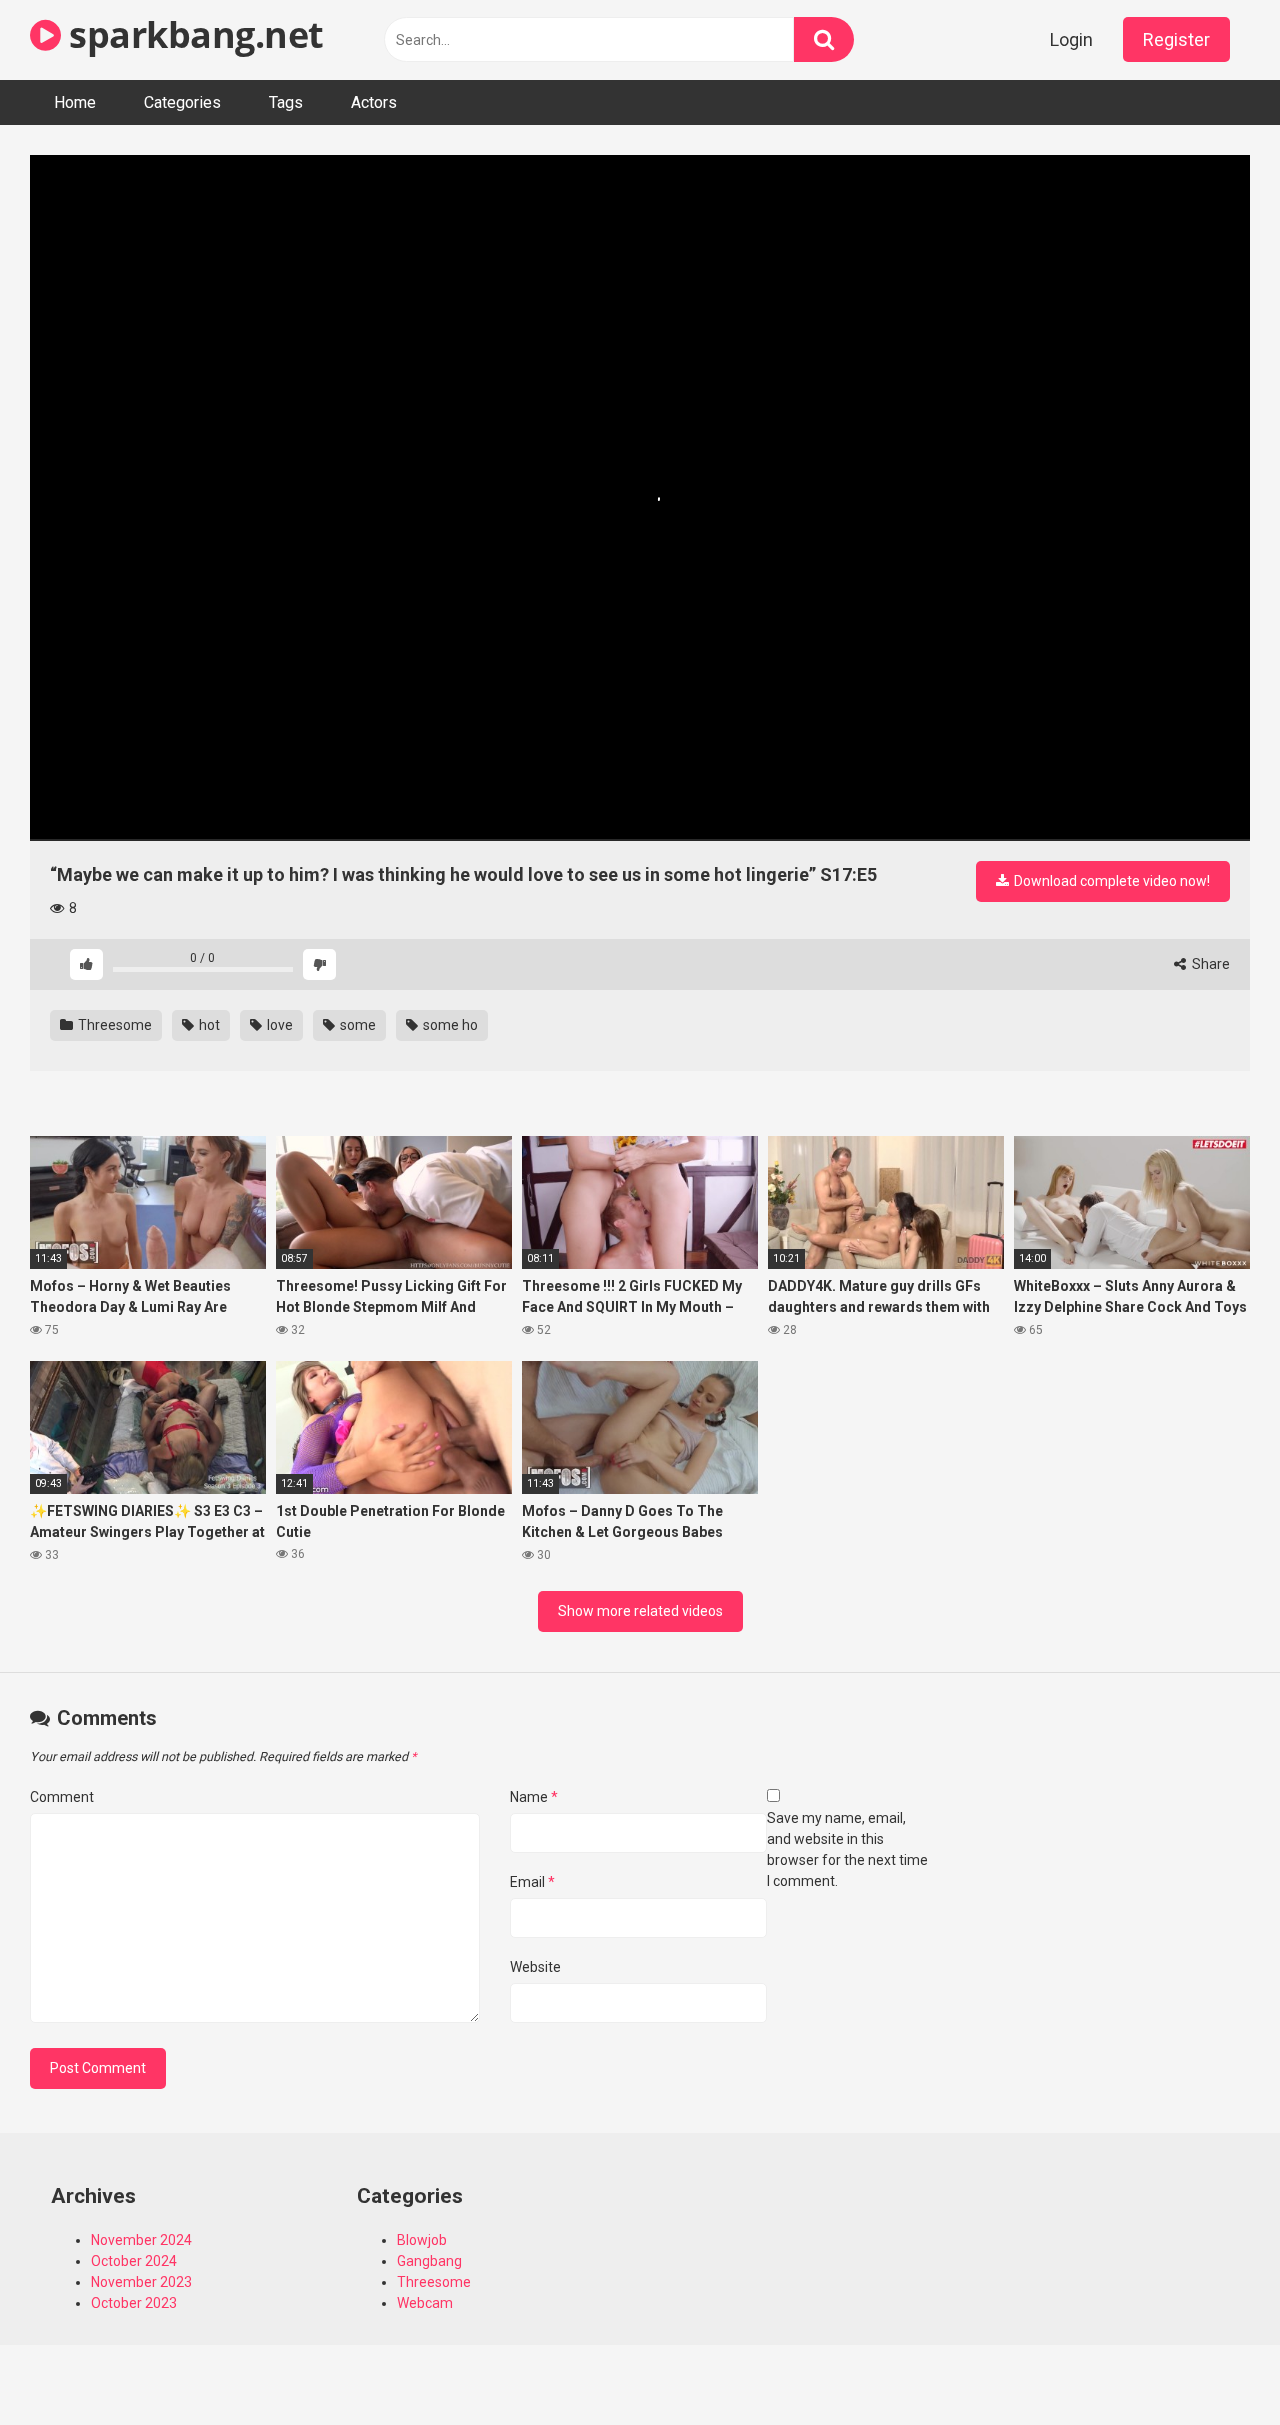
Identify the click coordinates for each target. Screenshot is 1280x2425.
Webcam (425, 2303)
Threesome (113, 1025)
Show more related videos (640, 1611)
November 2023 (141, 2282)
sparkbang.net (192, 34)
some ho (449, 1025)
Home (75, 102)
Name (534, 1797)
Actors (374, 102)
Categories (182, 102)
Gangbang (429, 2261)
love (278, 1025)
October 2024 (134, 2261)
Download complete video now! (1110, 881)
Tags (286, 102)
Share (1209, 964)
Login (1071, 39)
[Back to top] (1213, 2364)
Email (532, 1882)
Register (1176, 39)
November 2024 (141, 2240)
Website (535, 1967)
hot (208, 1025)
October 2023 (134, 2303)
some (356, 1025)
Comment (62, 1797)
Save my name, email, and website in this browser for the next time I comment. (847, 1849)
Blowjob (422, 2240)
